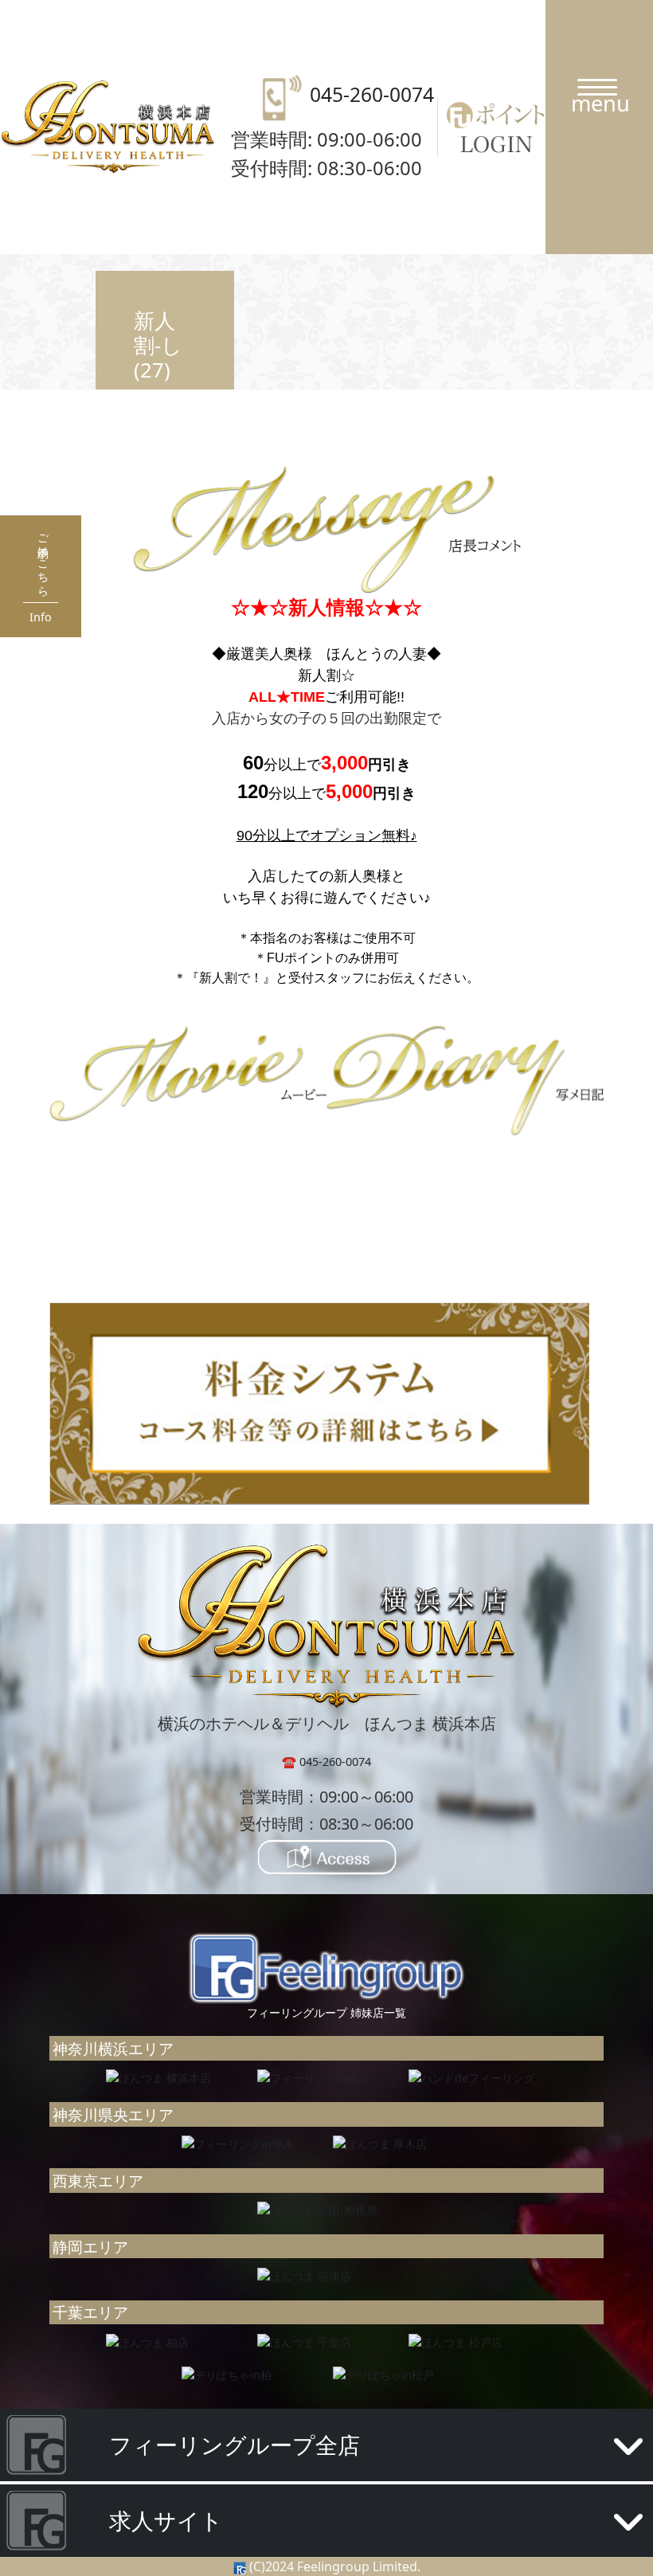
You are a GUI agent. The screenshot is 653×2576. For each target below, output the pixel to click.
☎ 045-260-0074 (326, 1762)
